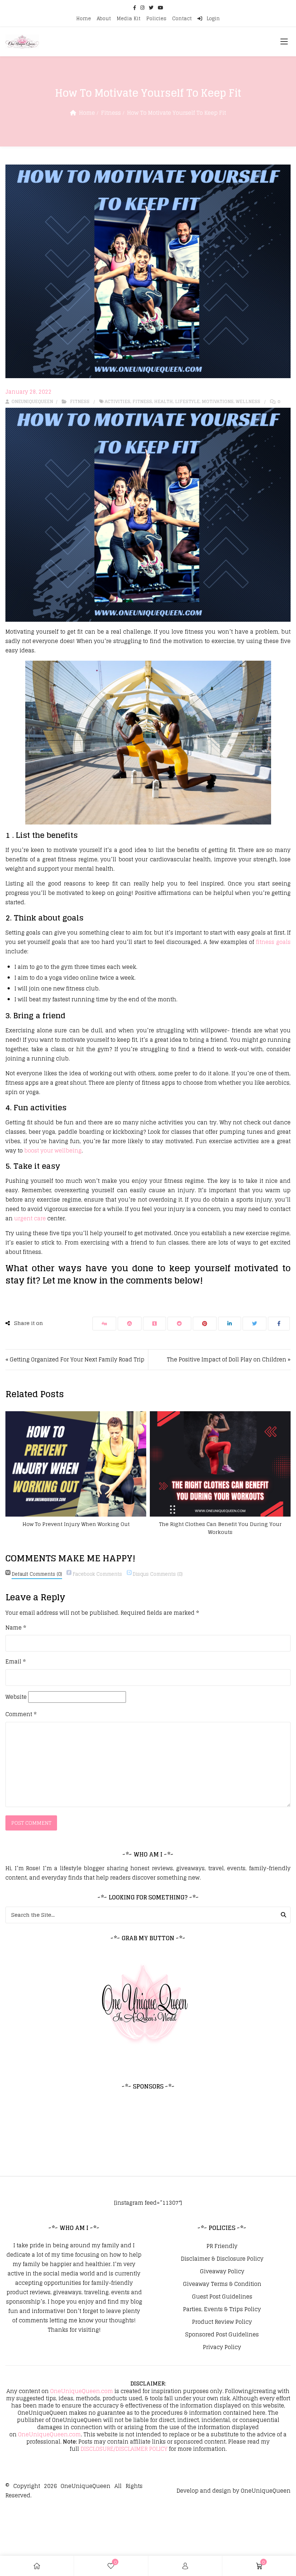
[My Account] (185, 2566)
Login (212, 19)
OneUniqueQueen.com (82, 2391)
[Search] (284, 1915)
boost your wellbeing (53, 1151)
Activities (117, 401)
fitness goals (273, 942)
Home (84, 19)
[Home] (37, 2566)
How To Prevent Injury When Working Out (76, 1524)
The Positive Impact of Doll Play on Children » (229, 1359)
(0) (37, 1574)
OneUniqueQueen (86, 2486)
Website (16, 1697)
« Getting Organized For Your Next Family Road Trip (75, 1359)
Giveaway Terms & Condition (222, 2284)
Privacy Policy (222, 2347)
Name (16, 1628)
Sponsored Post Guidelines (222, 2335)
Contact (182, 19)
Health (164, 401)
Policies (156, 19)
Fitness (111, 113)
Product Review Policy (222, 2322)
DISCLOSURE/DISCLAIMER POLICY (124, 2449)
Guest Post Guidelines (222, 2297)
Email (16, 1662)
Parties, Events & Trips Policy (222, 2309)
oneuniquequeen (32, 401)
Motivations (218, 401)
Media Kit (129, 19)
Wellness (248, 401)
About (104, 19)
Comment (21, 1714)
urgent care (30, 1218)
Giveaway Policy (222, 2271)
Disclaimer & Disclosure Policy (222, 2259)
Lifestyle (187, 401)
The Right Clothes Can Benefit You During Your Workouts (220, 1528)
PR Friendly (222, 2246)
